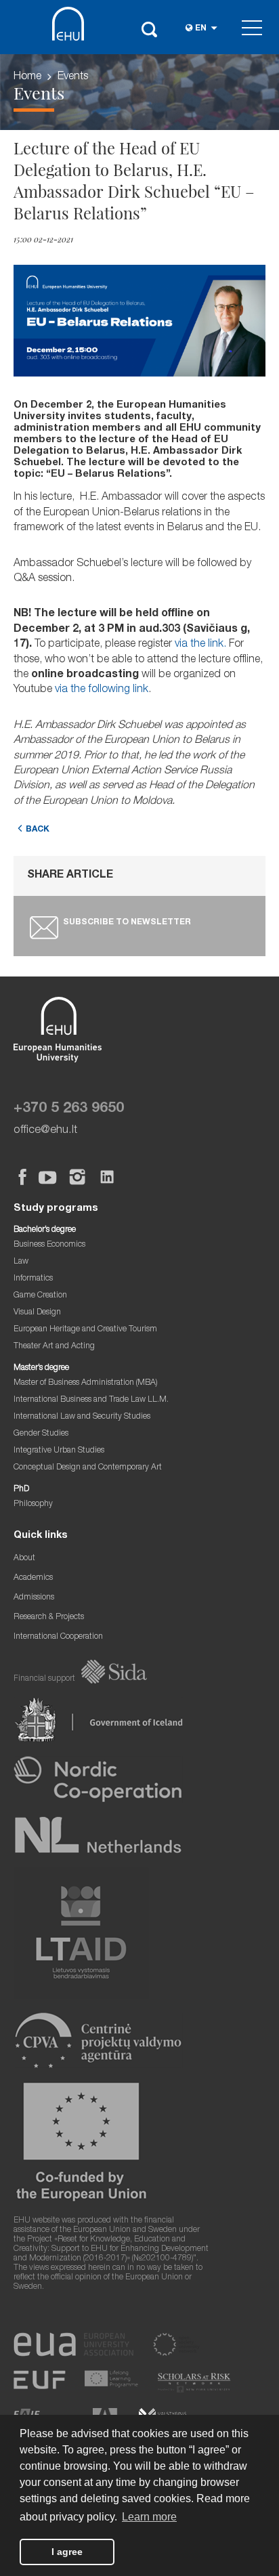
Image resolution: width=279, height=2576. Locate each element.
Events (73, 77)
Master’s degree (41, 1368)
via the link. (200, 645)
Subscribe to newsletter (127, 923)
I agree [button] (67, 2552)
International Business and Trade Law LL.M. (91, 1400)
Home (27, 77)
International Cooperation (58, 1637)
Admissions (34, 1598)
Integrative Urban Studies (59, 1451)
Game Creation (40, 1296)
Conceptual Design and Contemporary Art (88, 1468)
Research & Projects (49, 1617)
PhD (21, 1489)
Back (38, 830)
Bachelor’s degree (45, 1230)
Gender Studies (41, 1434)
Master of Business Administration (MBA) (86, 1383)
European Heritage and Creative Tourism (85, 1330)
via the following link (102, 690)
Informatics (33, 1279)
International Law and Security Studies (82, 1417)
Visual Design (37, 1313)
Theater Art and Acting (54, 1347)
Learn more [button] (149, 2517)
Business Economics (49, 1245)
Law (21, 1262)
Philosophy (33, 1504)
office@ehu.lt (45, 1131)
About (24, 1559)
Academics (33, 1578)
